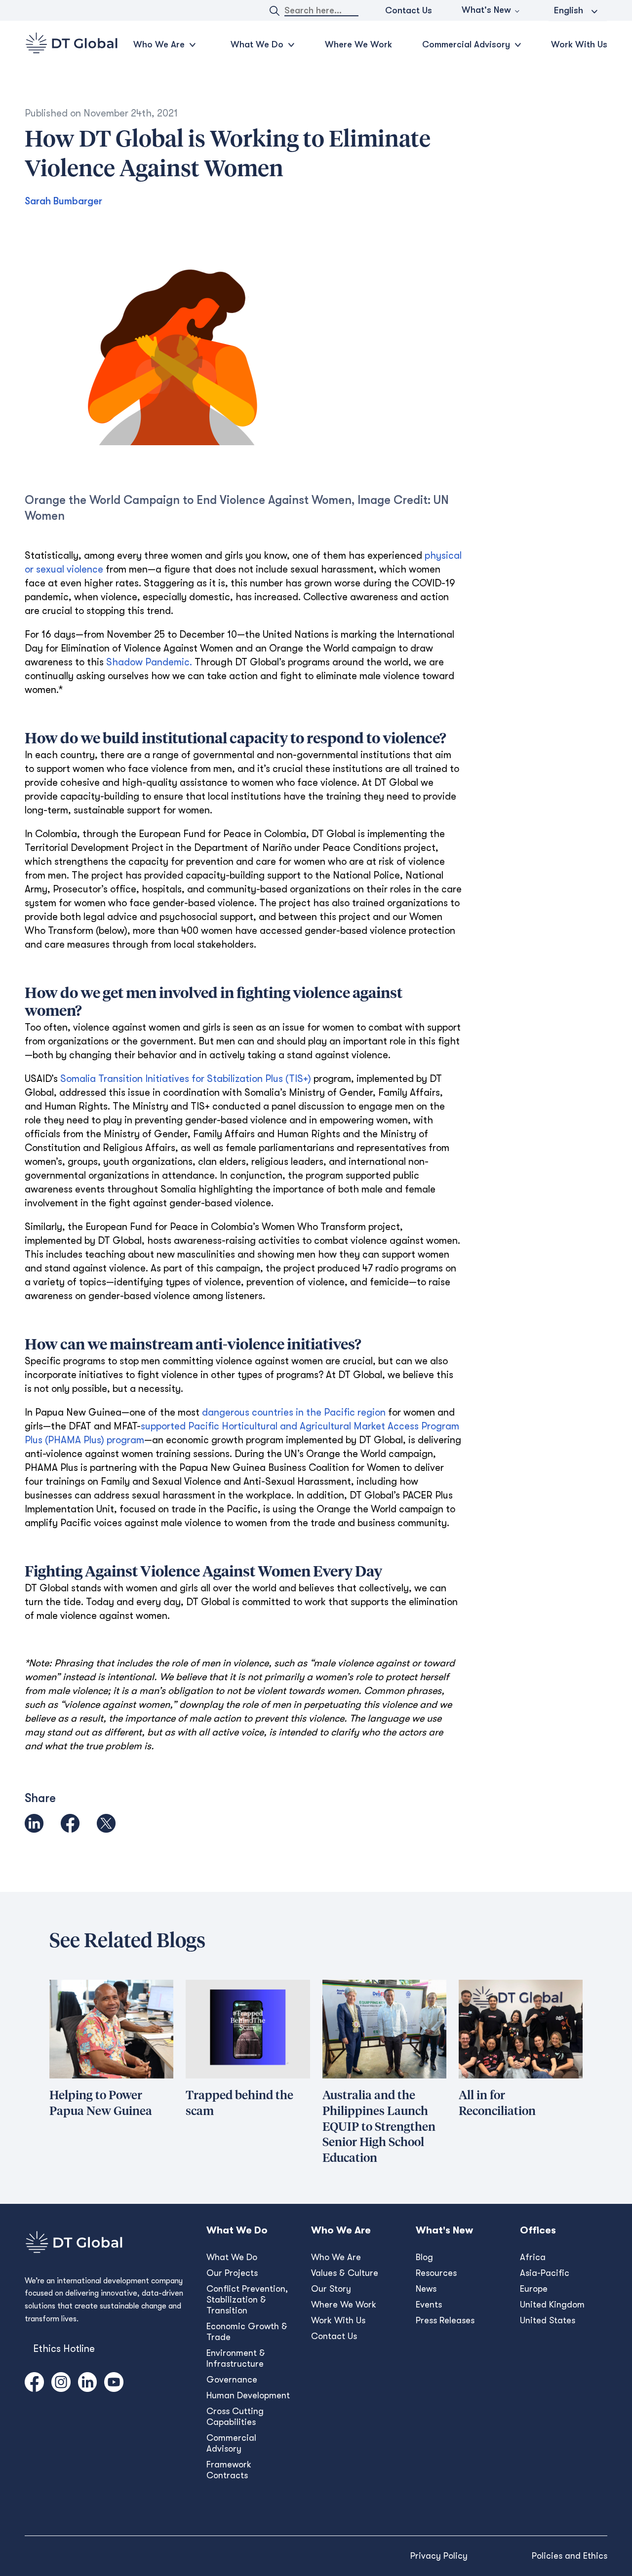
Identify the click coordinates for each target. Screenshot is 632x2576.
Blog (424, 2257)
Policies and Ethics (570, 2556)
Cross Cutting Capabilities (235, 2417)
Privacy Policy (439, 2556)
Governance (232, 2380)
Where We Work (358, 44)
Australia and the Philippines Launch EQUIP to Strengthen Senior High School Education (379, 2127)
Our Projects (232, 2273)
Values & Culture (345, 2273)
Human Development (248, 2395)
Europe (534, 2289)
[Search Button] (275, 11)
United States (548, 2320)
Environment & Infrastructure (236, 2358)
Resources (436, 2273)
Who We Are (336, 2257)
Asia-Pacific (545, 2273)
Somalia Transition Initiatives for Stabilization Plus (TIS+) (186, 1079)
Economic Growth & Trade (247, 2332)
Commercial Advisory (231, 2443)
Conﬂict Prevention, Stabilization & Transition (247, 2300)
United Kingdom (552, 2305)
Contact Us (409, 10)
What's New (486, 10)
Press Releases (445, 2320)
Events (429, 2305)
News (426, 2289)
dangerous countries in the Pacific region (294, 1412)
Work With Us (579, 44)
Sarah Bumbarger (63, 201)
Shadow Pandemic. (149, 662)
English (569, 10)
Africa (533, 2257)
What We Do (232, 2257)
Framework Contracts (229, 2470)
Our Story (331, 2289)
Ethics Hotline (64, 2349)
